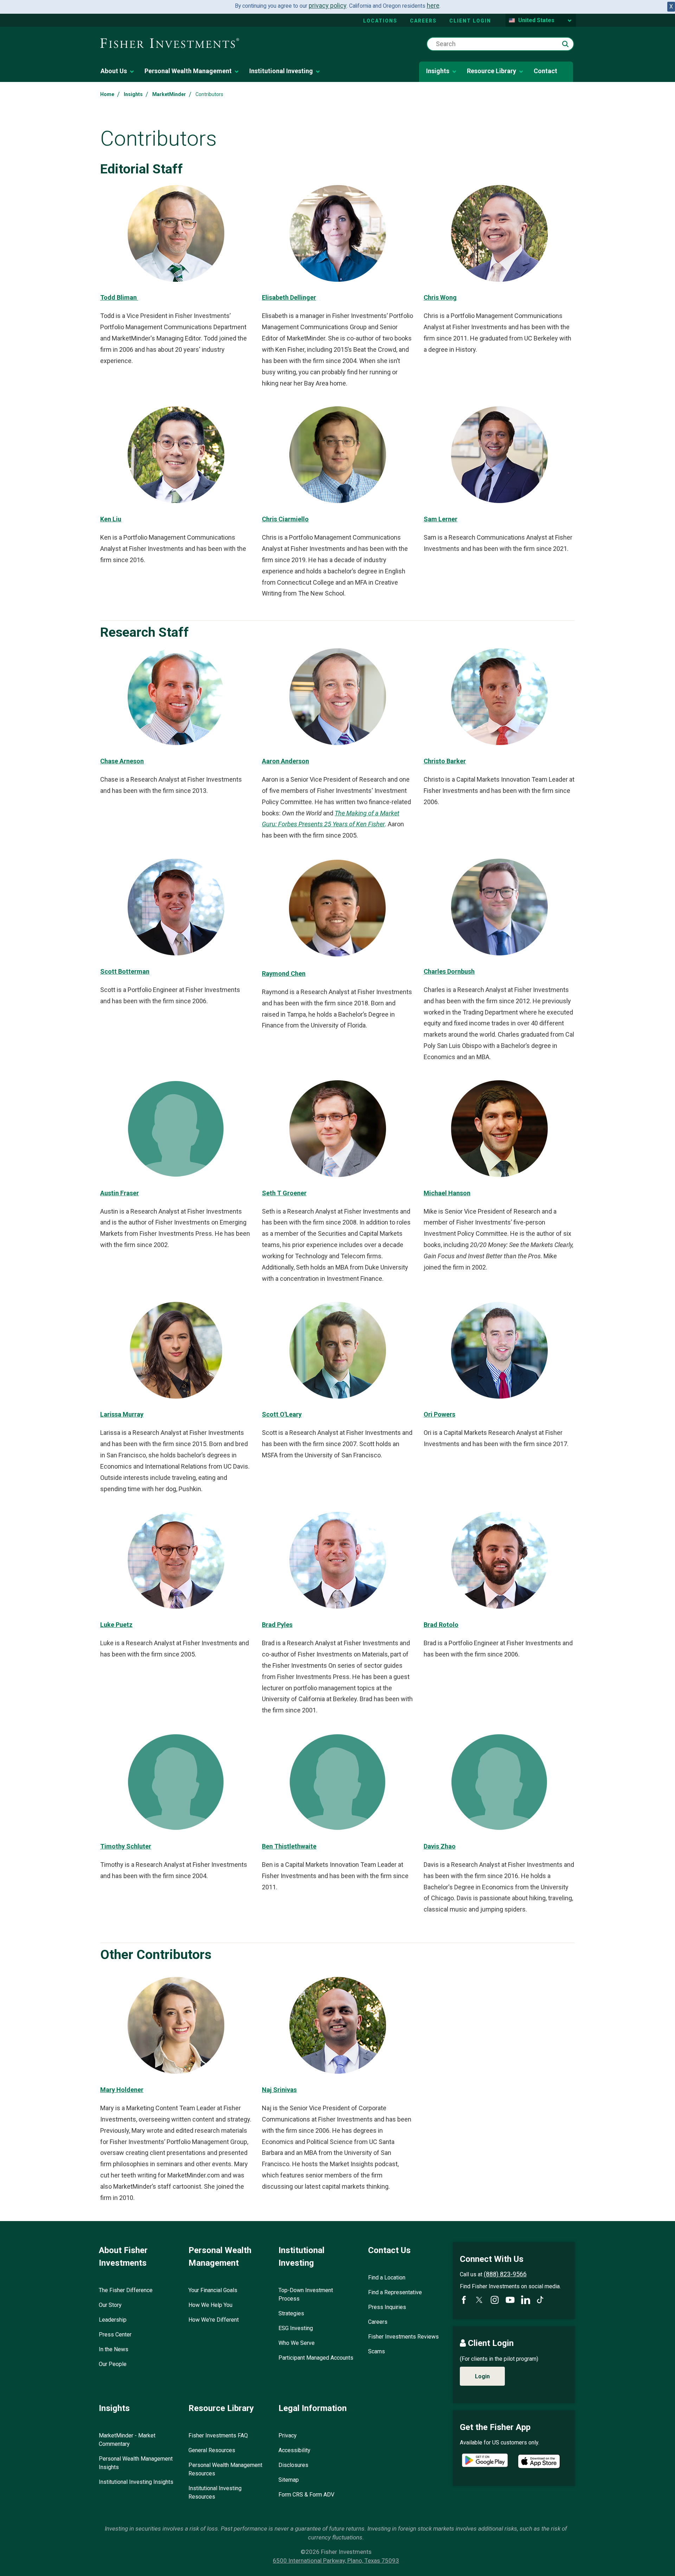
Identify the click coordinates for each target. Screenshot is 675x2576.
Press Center (115, 2335)
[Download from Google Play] (485, 2461)
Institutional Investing (281, 71)
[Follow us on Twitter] (479, 2300)
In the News (114, 2349)
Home (107, 94)
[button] (565, 44)
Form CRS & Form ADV (306, 2495)
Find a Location (387, 2278)
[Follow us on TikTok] (540, 2300)
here (433, 5)
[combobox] (500, 44)
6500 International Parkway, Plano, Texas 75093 (336, 2561)
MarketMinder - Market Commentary (127, 2440)
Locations (380, 21)
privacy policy (328, 5)
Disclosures (293, 2465)
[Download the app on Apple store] (539, 2461)
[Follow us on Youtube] (510, 2300)
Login (482, 2376)
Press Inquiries (387, 2307)
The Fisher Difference (126, 2290)
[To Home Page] (170, 44)
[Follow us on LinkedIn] (526, 2300)
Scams (377, 2351)
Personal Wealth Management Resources (225, 2469)
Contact (545, 71)
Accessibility (294, 2450)
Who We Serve (297, 2343)
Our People (113, 2364)
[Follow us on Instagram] (495, 2300)
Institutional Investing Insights (136, 2482)
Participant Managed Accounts (316, 2358)
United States (536, 20)
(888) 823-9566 (505, 2274)
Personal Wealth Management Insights (136, 2463)
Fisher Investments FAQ (218, 2435)
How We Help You (210, 2305)
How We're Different (214, 2320)
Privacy (288, 2435)
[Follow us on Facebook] (464, 2300)
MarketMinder (169, 94)
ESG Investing (296, 2328)
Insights (438, 71)
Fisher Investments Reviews (403, 2337)
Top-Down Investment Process (306, 2294)
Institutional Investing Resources (215, 2492)
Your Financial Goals (213, 2290)
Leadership (113, 2320)
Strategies (291, 2313)
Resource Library (491, 71)
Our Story (110, 2305)
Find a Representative (395, 2292)
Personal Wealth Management (188, 71)
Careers (423, 21)
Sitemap (289, 2480)
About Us (114, 71)
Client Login (470, 21)
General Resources (212, 2450)
